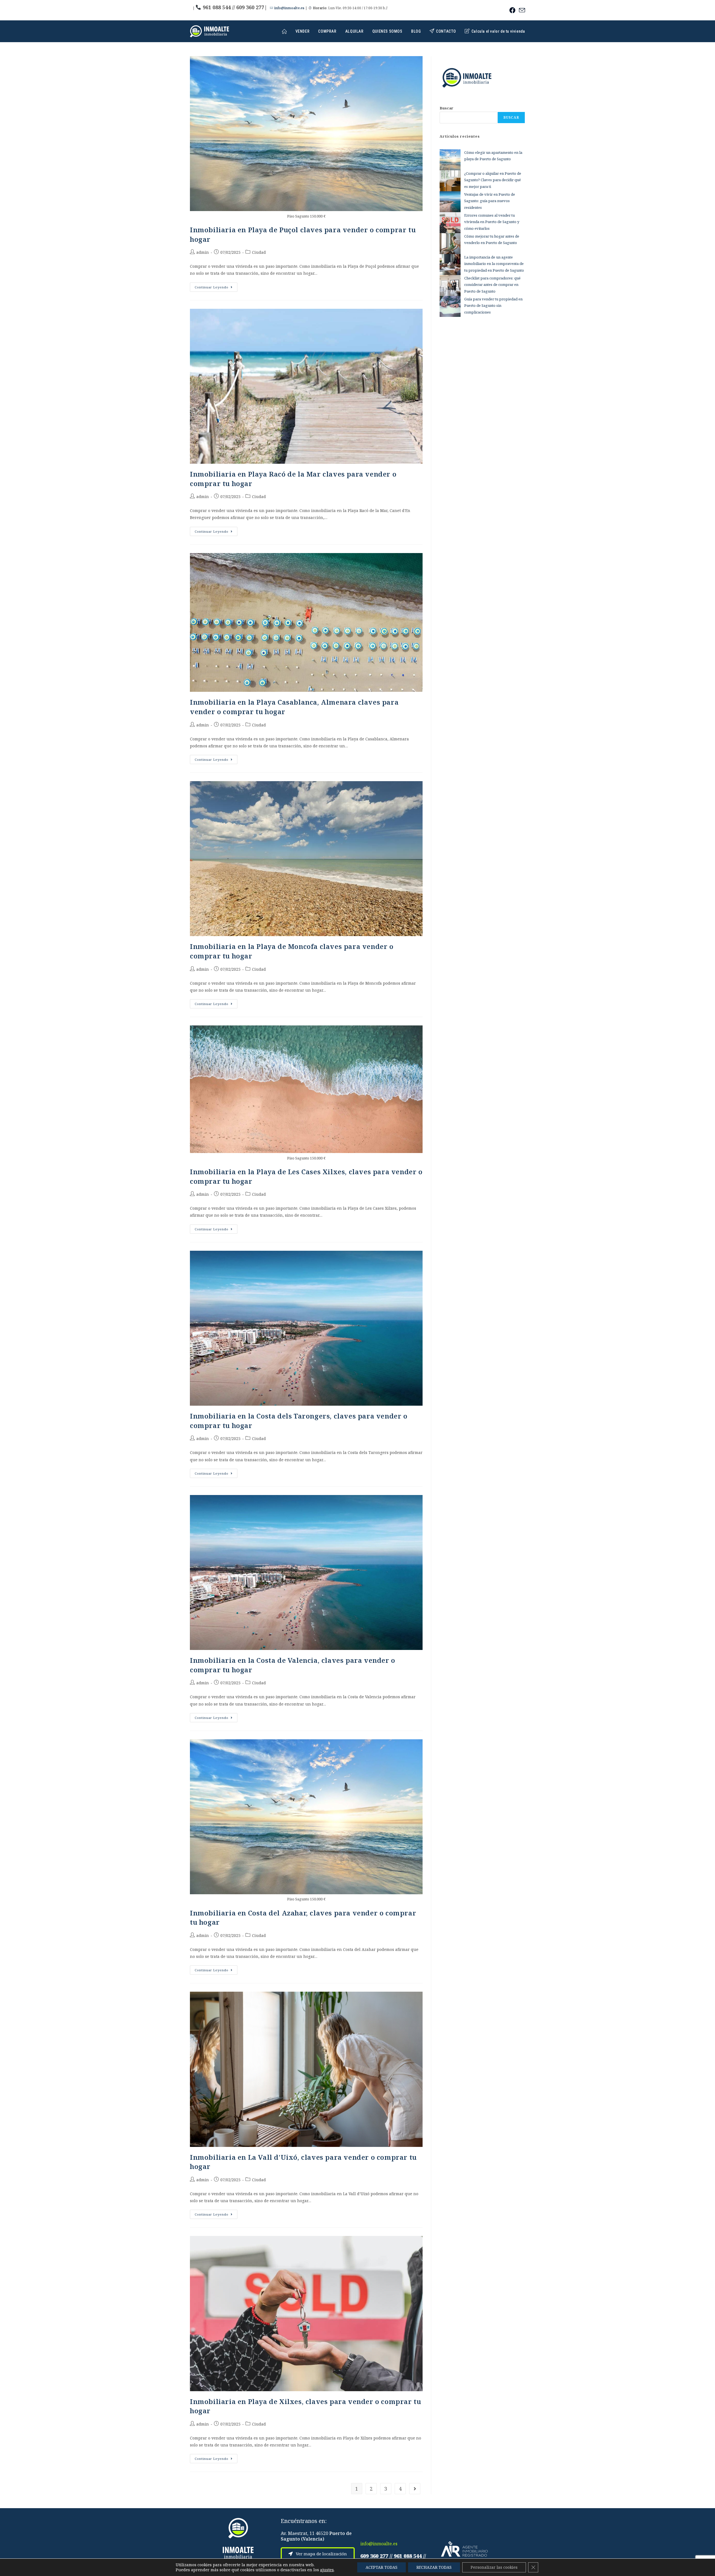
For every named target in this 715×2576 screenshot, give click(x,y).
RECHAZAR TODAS (434, 2567)
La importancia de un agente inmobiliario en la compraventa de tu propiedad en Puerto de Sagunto (494, 264)
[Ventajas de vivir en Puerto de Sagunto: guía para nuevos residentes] (450, 202)
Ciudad (259, 252)
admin (203, 252)
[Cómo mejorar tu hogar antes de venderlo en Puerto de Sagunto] (450, 244)
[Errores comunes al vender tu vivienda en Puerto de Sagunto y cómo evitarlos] (450, 223)
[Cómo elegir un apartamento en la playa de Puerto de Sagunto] (450, 160)
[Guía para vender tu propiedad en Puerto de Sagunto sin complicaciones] (450, 306)
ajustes (327, 2570)
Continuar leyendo (216, 286)
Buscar (446, 108)
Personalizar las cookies (494, 2567)
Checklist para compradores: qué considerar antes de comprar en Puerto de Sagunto (492, 285)
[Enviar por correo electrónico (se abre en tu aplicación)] (521, 10)
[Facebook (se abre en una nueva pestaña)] (513, 10)
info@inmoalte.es (289, 8)
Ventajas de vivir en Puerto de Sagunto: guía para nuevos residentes (490, 201)
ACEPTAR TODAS (382, 2567)
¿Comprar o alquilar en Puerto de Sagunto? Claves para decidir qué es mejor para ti (493, 180)
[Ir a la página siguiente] (415, 2489)
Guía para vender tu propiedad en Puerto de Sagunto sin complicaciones (493, 306)
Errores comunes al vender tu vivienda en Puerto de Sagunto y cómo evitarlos (492, 222)
